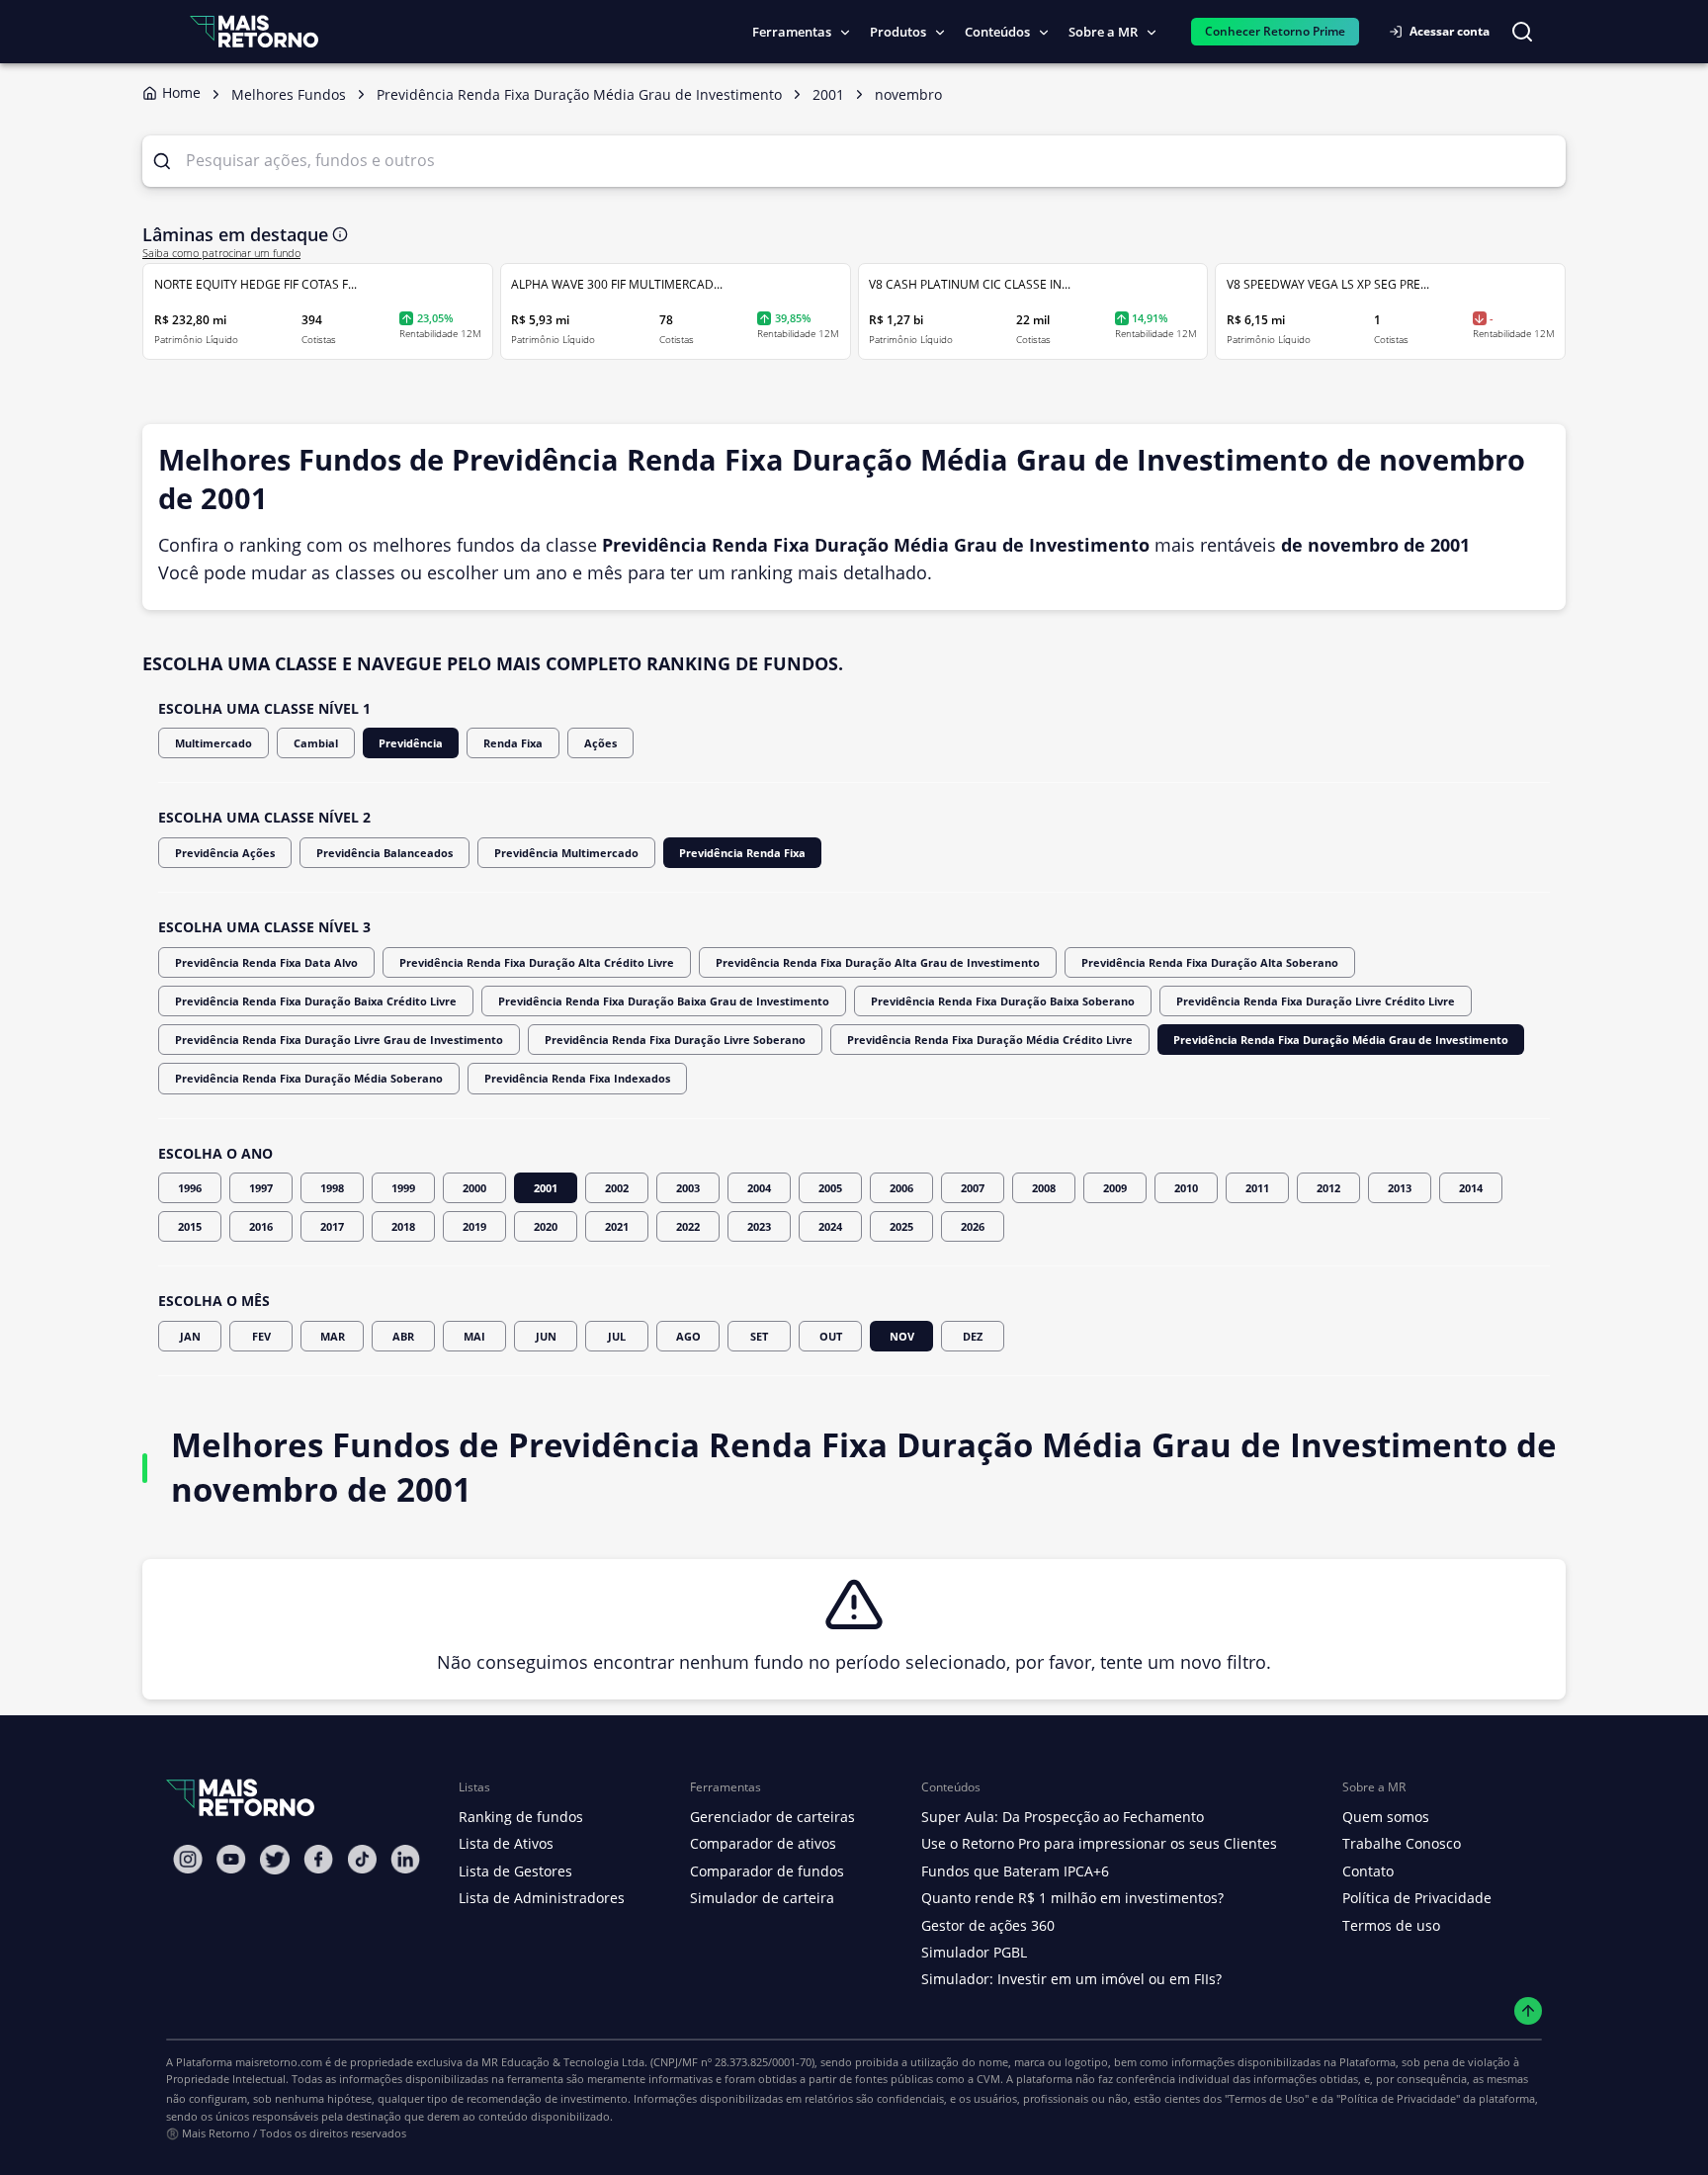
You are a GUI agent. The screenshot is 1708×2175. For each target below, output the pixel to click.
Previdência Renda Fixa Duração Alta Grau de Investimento (878, 962)
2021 (617, 1226)
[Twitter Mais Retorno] (275, 1860)
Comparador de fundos (767, 1871)
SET (759, 1336)
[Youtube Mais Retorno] (231, 1859)
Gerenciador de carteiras (772, 1817)
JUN (546, 1336)
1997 (261, 1188)
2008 (1044, 1188)
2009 (1115, 1188)
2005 (830, 1188)
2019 (474, 1226)
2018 (403, 1226)
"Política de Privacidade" (1398, 2098)
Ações (600, 743)
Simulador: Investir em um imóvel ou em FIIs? (1071, 1979)
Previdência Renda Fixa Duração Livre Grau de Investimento (339, 1040)
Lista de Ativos (506, 1843)
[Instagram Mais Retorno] (188, 1859)
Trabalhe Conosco (1402, 1843)
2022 (688, 1226)
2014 (1471, 1188)
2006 (901, 1188)
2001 (546, 1188)
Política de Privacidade (1417, 1898)
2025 (901, 1226)
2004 (759, 1188)
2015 (190, 1226)
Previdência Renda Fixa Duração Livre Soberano (675, 1040)
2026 (973, 1226)
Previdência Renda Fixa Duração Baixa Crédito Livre (316, 1001)
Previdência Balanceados (384, 853)
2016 (261, 1226)
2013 (1400, 1188)
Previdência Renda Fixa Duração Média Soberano (309, 1078)
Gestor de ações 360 (988, 1925)
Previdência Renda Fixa (742, 853)
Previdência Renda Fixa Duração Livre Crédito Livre (1316, 1001)
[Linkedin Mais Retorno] (405, 1859)
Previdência (411, 743)
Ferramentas (792, 32)
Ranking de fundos (521, 1817)
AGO (688, 1336)
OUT (831, 1336)
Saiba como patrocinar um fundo (221, 253)
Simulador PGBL (974, 1952)
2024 (830, 1226)
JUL (617, 1336)
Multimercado (213, 743)
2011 (1257, 1188)
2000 (474, 1188)
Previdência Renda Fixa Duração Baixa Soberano (1003, 1001)
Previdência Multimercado (566, 853)
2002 (617, 1188)
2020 (546, 1226)
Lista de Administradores (542, 1898)
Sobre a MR (1103, 32)
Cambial (316, 743)
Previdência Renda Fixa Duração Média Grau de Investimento (1341, 1040)
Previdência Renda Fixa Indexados (577, 1078)
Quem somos (1386, 1817)
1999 (403, 1188)
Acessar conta (1450, 31)
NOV (902, 1336)
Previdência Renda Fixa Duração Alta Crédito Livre (537, 962)
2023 (759, 1226)
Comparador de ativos (763, 1843)
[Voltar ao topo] (1529, 2011)
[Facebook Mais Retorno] (318, 1859)
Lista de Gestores (515, 1871)
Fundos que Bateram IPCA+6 (1015, 1871)
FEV (261, 1336)
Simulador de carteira (762, 1898)
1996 (190, 1188)
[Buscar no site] (1522, 32)
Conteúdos (997, 32)
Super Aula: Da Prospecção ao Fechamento (1063, 1817)
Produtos (898, 32)
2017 (332, 1226)
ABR (403, 1336)
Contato (1368, 1871)
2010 (1186, 1188)
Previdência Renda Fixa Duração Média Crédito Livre (990, 1040)
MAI (474, 1336)
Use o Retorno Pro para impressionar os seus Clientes (1099, 1843)
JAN (190, 1336)
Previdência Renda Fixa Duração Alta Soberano (1210, 962)
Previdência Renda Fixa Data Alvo (266, 962)
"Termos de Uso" (1267, 2098)
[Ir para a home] (254, 31)
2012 (1328, 1188)
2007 (973, 1188)
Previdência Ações (225, 853)
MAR (333, 1336)
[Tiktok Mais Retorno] (362, 1859)
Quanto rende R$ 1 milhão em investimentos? (1072, 1898)
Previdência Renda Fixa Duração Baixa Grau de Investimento (664, 1001)
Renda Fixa (513, 743)
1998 (332, 1188)
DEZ (973, 1336)
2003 (688, 1188)
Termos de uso (1391, 1925)
